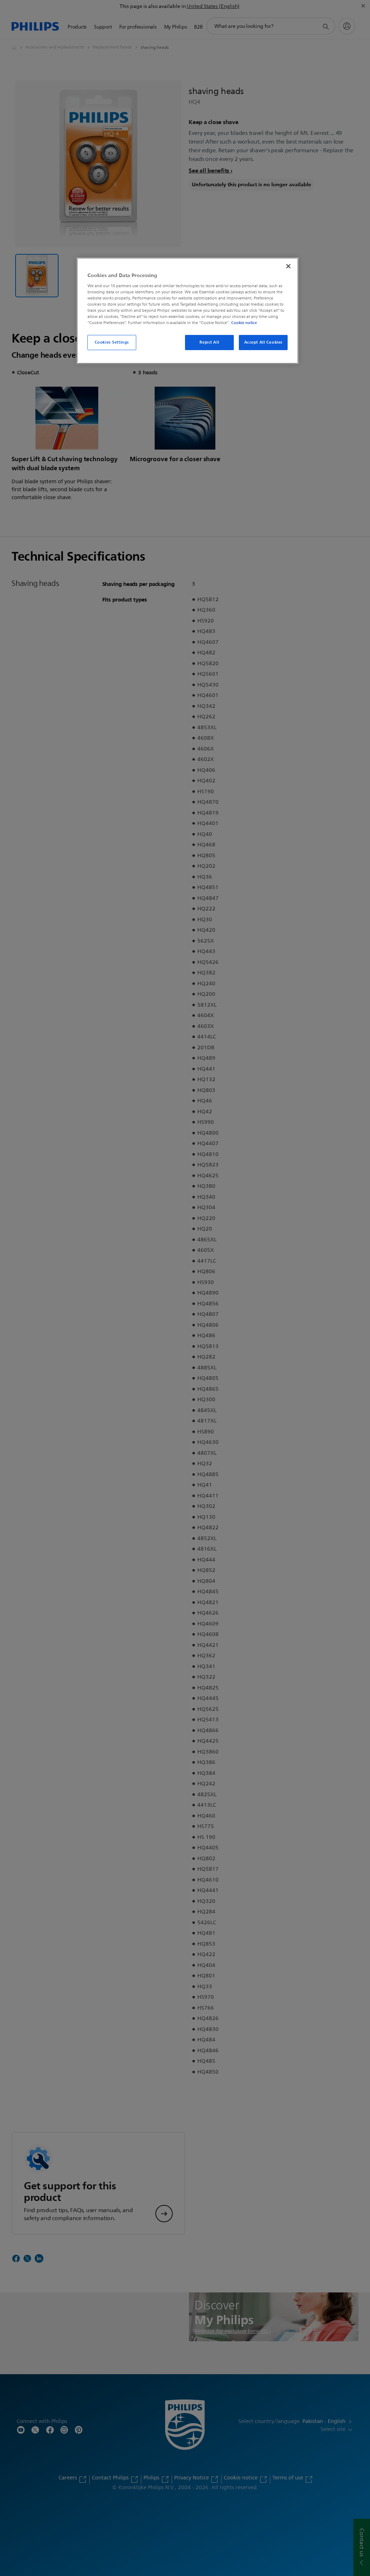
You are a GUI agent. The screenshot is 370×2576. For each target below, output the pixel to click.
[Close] (288, 266)
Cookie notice (244, 323)
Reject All (209, 342)
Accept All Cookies (263, 342)
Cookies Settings (112, 342)
